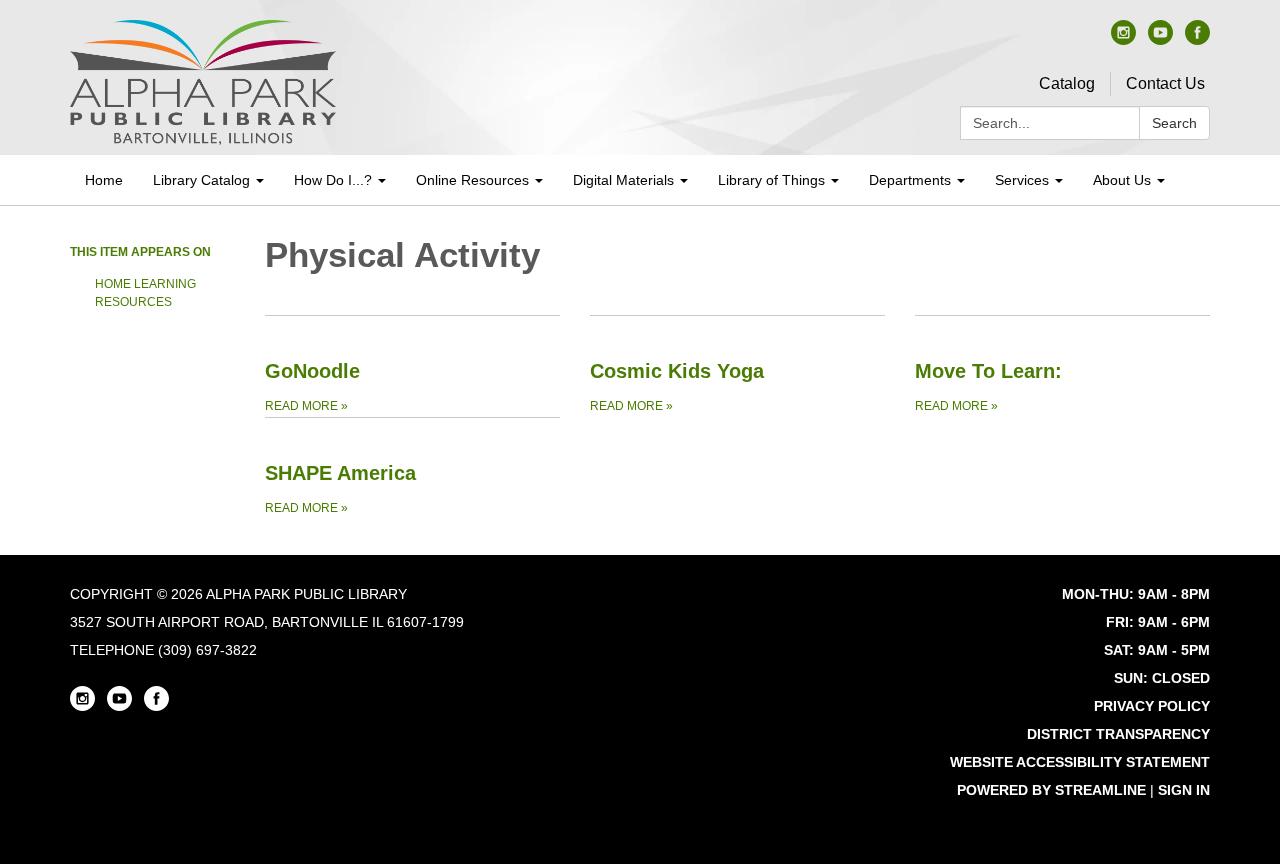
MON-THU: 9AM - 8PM (1136, 594)
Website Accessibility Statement (1080, 762)
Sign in (1184, 790)
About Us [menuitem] (1122, 180)
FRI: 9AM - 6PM (1158, 622)
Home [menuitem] (104, 180)
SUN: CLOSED (1162, 678)
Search (1174, 123)
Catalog (1067, 83)
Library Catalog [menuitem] (201, 180)
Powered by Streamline (1051, 790)
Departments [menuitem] (910, 180)
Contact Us (1165, 83)
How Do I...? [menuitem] (333, 180)
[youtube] (1160, 39)
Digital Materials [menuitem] (623, 180)
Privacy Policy (1152, 706)
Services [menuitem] (1022, 180)
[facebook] (1197, 39)
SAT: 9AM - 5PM (1157, 650)
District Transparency (1118, 734)
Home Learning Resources (145, 293)
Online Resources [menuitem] (472, 180)
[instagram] (1123, 39)
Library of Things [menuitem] (771, 180)
